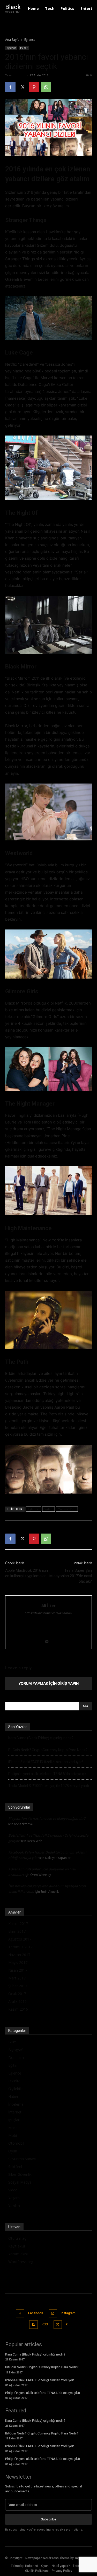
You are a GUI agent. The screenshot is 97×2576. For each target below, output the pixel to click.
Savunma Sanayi (22, 2159)
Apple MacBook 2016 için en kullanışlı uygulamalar (27, 1573)
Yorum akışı (18, 2254)
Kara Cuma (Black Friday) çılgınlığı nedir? (41, 1738)
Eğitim (13, 2065)
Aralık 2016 (17, 2001)
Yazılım (14, 2206)
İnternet (15, 2112)
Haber (24, 48)
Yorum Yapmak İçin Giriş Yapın (48, 1683)
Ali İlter (20, 75)
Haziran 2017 (19, 1955)
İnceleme (16, 2104)
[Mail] (48, 1642)
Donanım (16, 2058)
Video (48, 1509)
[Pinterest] (34, 87)
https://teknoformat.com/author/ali (48, 1613)
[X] (22, 87)
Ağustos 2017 (20, 1939)
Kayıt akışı (17, 2246)
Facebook (36, 2313)
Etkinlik (14, 2081)
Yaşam (14, 2198)
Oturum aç (17, 2238)
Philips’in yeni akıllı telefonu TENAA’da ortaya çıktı (48, 1774)
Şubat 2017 (18, 1986)
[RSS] (33, 2325)
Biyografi (16, 2050)
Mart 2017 (17, 1978)
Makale (14, 2128)
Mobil (13, 2135)
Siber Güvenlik (20, 2174)
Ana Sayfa (12, 40)
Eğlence (30, 40)
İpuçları (14, 2120)
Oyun (13, 2151)
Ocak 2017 (17, 1994)
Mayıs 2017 (18, 1962)
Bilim (12, 2042)
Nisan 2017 (18, 1970)
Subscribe (48, 2519)
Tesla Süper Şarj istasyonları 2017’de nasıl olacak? (71, 1576)
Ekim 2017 (17, 1931)
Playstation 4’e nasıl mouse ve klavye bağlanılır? (47, 1818)
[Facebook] (10, 87)
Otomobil (16, 2143)
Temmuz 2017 (20, 1947)
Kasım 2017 (18, 1923)
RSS (45, 2324)
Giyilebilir (16, 2089)
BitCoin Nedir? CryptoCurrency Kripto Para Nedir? (48, 1750)
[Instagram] (53, 2314)
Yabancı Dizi (67, 1509)
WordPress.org (21, 2262)
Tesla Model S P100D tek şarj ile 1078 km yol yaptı (49, 1786)
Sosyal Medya (20, 2182)
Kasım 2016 (18, 2009)
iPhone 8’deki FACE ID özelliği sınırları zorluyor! (46, 1762)
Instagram (68, 2313)
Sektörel (15, 2167)
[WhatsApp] (46, 87)
